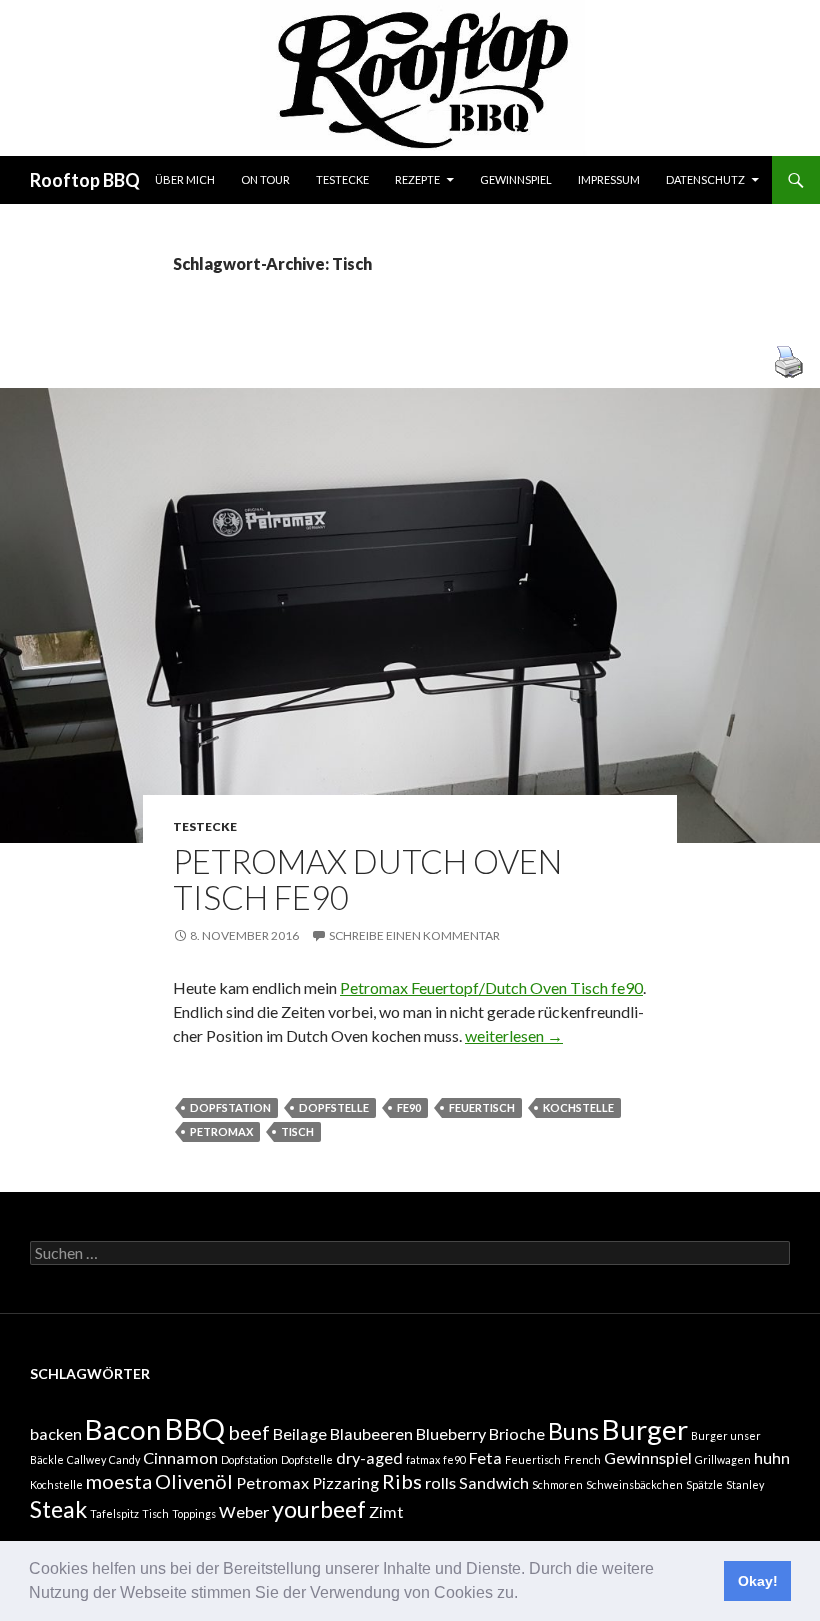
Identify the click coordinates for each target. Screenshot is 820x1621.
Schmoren (557, 1484)
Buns (573, 1431)
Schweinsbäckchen (634, 1484)
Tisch (297, 1131)
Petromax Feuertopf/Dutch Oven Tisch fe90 (491, 987)
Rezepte (417, 179)
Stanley (745, 1484)
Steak (58, 1509)
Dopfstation (230, 1107)
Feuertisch (482, 1107)
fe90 (409, 1107)
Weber (244, 1511)
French (582, 1459)
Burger (645, 1429)
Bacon (123, 1429)
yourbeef (319, 1509)
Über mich (185, 179)
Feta (485, 1457)
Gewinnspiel (516, 179)
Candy (124, 1459)
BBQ (194, 1428)
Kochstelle (578, 1107)
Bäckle (47, 1459)
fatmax (423, 1459)
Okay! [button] (758, 1581)
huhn (772, 1457)
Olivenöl (194, 1481)
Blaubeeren (371, 1433)
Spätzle (704, 1484)
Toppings (194, 1513)
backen (56, 1433)
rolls (440, 1482)
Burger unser (726, 1435)
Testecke (342, 179)
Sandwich (494, 1482)
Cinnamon (180, 1457)
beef (249, 1432)
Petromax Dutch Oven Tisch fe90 (367, 879)
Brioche (517, 1433)
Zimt (386, 1511)
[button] (525, 1595)
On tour (265, 179)
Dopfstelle (334, 1107)
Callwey (86, 1459)
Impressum (609, 179)
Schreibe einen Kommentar (414, 935)
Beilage (300, 1433)
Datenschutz (705, 179)
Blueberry (451, 1433)
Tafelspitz (114, 1513)
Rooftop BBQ (85, 180)
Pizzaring (345, 1482)
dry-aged (369, 1457)
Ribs (402, 1481)
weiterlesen (514, 1035)
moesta (119, 1481)
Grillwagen (723, 1459)
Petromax (221, 1131)
